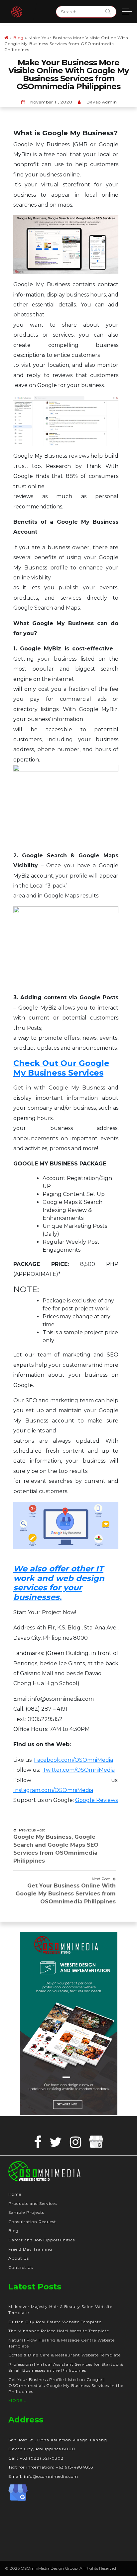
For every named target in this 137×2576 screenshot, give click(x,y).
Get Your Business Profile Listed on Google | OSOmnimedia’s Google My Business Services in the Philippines (66, 2385)
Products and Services (33, 2203)
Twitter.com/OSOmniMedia (79, 1770)
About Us (19, 2258)
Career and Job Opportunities (42, 2240)
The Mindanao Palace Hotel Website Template (59, 2331)
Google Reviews (96, 1800)
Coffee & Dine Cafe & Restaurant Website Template (65, 2355)
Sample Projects (26, 2212)
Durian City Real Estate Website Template (55, 2322)
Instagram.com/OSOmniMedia (53, 1790)
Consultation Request (32, 2222)
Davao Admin (102, 102)
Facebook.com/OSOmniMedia (73, 1760)
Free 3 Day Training (30, 2249)
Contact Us (21, 2267)
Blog (18, 38)
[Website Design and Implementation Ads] (69, 2023)
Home (15, 2194)
